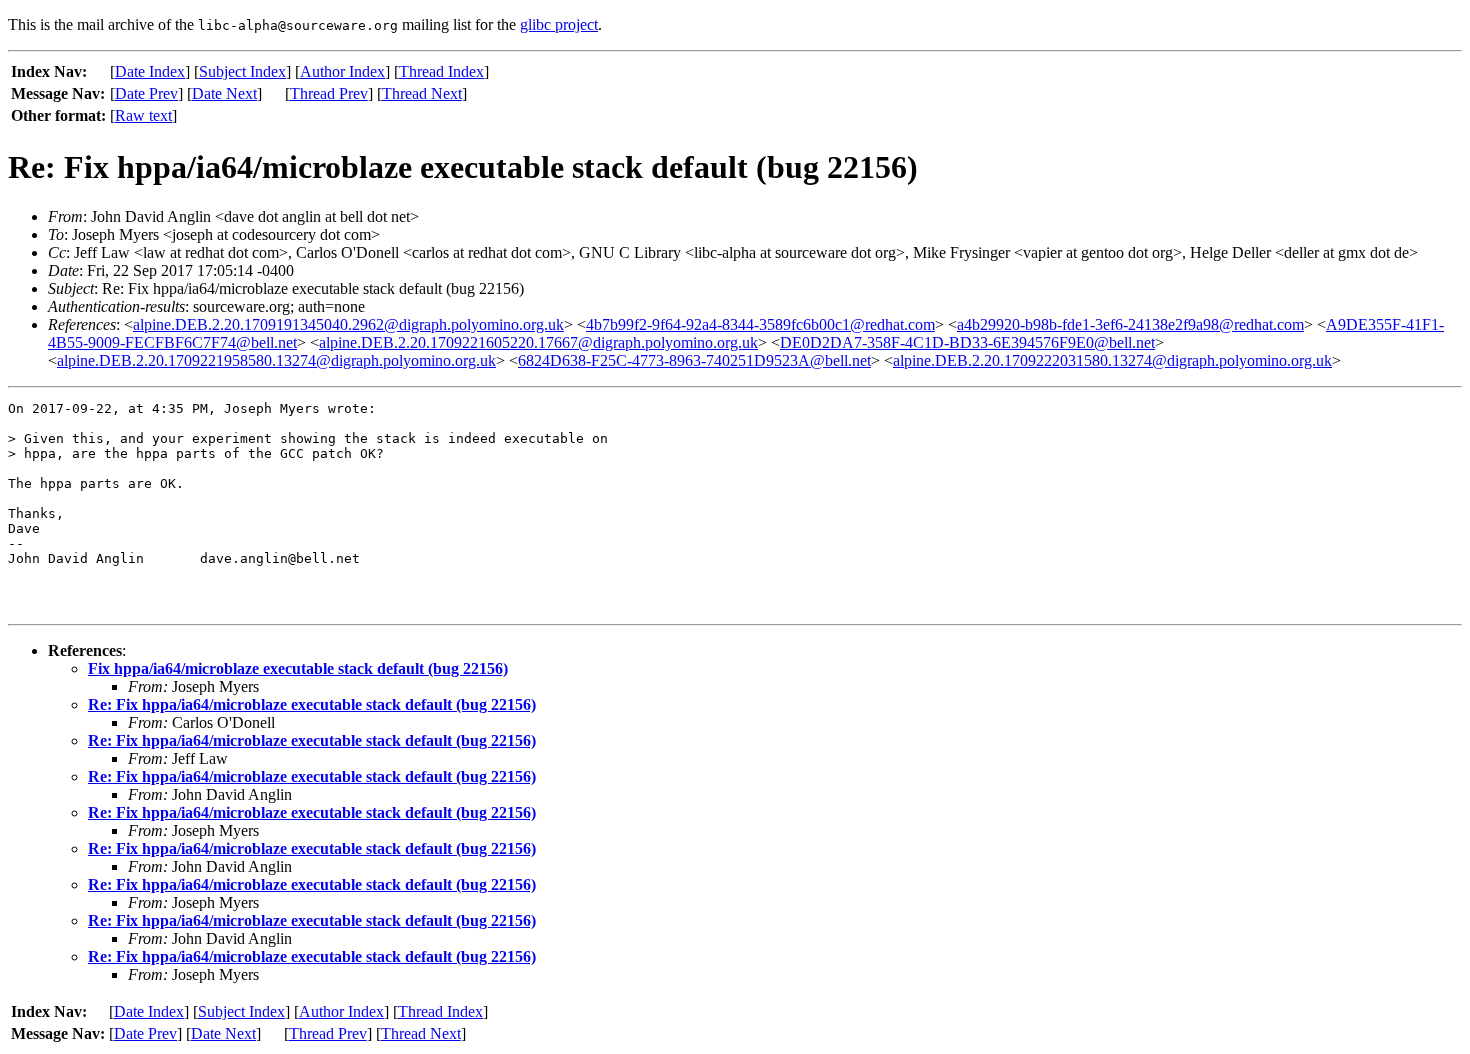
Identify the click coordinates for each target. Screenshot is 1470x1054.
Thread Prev (329, 93)
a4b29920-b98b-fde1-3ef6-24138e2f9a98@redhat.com (1130, 324)
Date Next (224, 93)
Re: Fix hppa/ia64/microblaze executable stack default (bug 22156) (312, 704)
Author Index (342, 71)
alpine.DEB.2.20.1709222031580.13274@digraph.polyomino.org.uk (1112, 360)
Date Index (150, 71)
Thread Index (441, 71)
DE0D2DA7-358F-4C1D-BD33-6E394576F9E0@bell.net (967, 342)
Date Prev (146, 93)
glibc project (559, 24)
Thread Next (422, 93)
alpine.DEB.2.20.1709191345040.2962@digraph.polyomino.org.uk (348, 324)
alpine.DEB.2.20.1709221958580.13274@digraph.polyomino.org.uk (276, 360)
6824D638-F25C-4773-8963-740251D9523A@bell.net (694, 360)
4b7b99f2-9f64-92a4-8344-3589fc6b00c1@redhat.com (760, 324)
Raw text (143, 115)
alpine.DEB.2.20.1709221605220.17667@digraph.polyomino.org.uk (538, 342)
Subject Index (242, 71)
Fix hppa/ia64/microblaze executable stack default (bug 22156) (298, 668)
